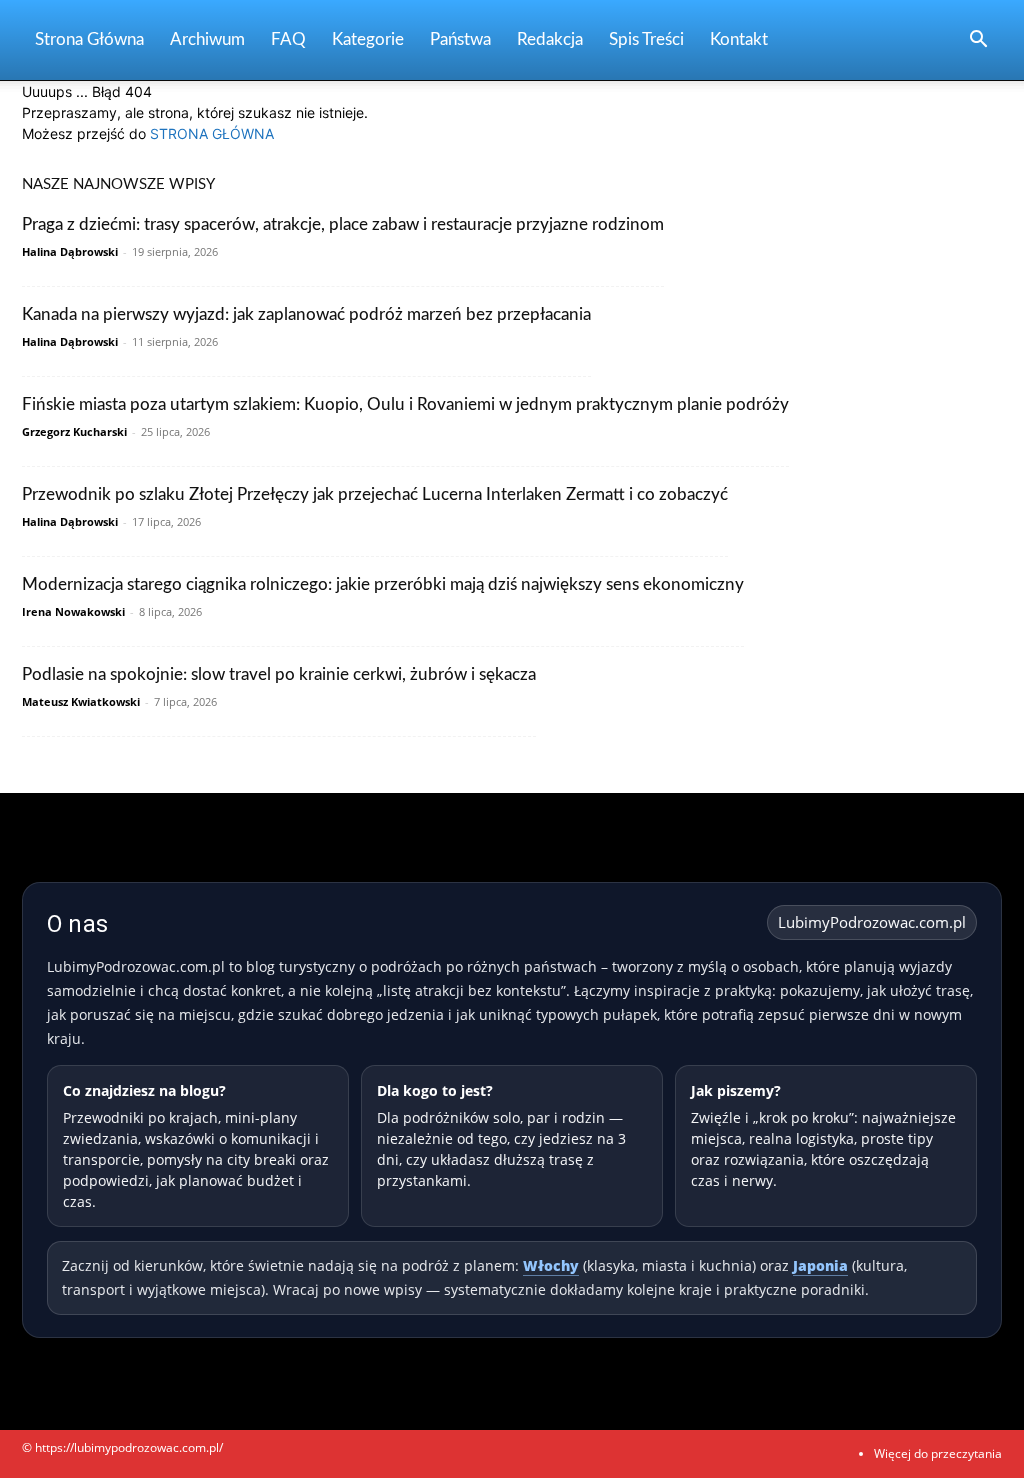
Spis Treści (646, 39)
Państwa (460, 39)
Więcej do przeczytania (938, 1453)
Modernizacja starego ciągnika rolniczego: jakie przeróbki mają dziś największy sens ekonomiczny (383, 584)
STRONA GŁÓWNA (212, 133)
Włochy (551, 1265)
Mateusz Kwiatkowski (81, 701)
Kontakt (739, 39)
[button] (978, 41)
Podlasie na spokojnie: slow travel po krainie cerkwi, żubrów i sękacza (279, 674)
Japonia (820, 1265)
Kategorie (368, 39)
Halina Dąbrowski (70, 251)
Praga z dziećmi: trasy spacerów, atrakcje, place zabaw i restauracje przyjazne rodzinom (343, 224)
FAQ (288, 39)
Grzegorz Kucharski (74, 431)
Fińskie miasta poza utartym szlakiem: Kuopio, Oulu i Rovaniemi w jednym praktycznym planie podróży (405, 404)
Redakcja (550, 39)
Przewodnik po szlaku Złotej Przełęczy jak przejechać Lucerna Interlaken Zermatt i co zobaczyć (375, 494)
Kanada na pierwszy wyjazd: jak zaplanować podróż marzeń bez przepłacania (306, 314)
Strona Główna (89, 39)
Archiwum (207, 39)
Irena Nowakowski (73, 611)
